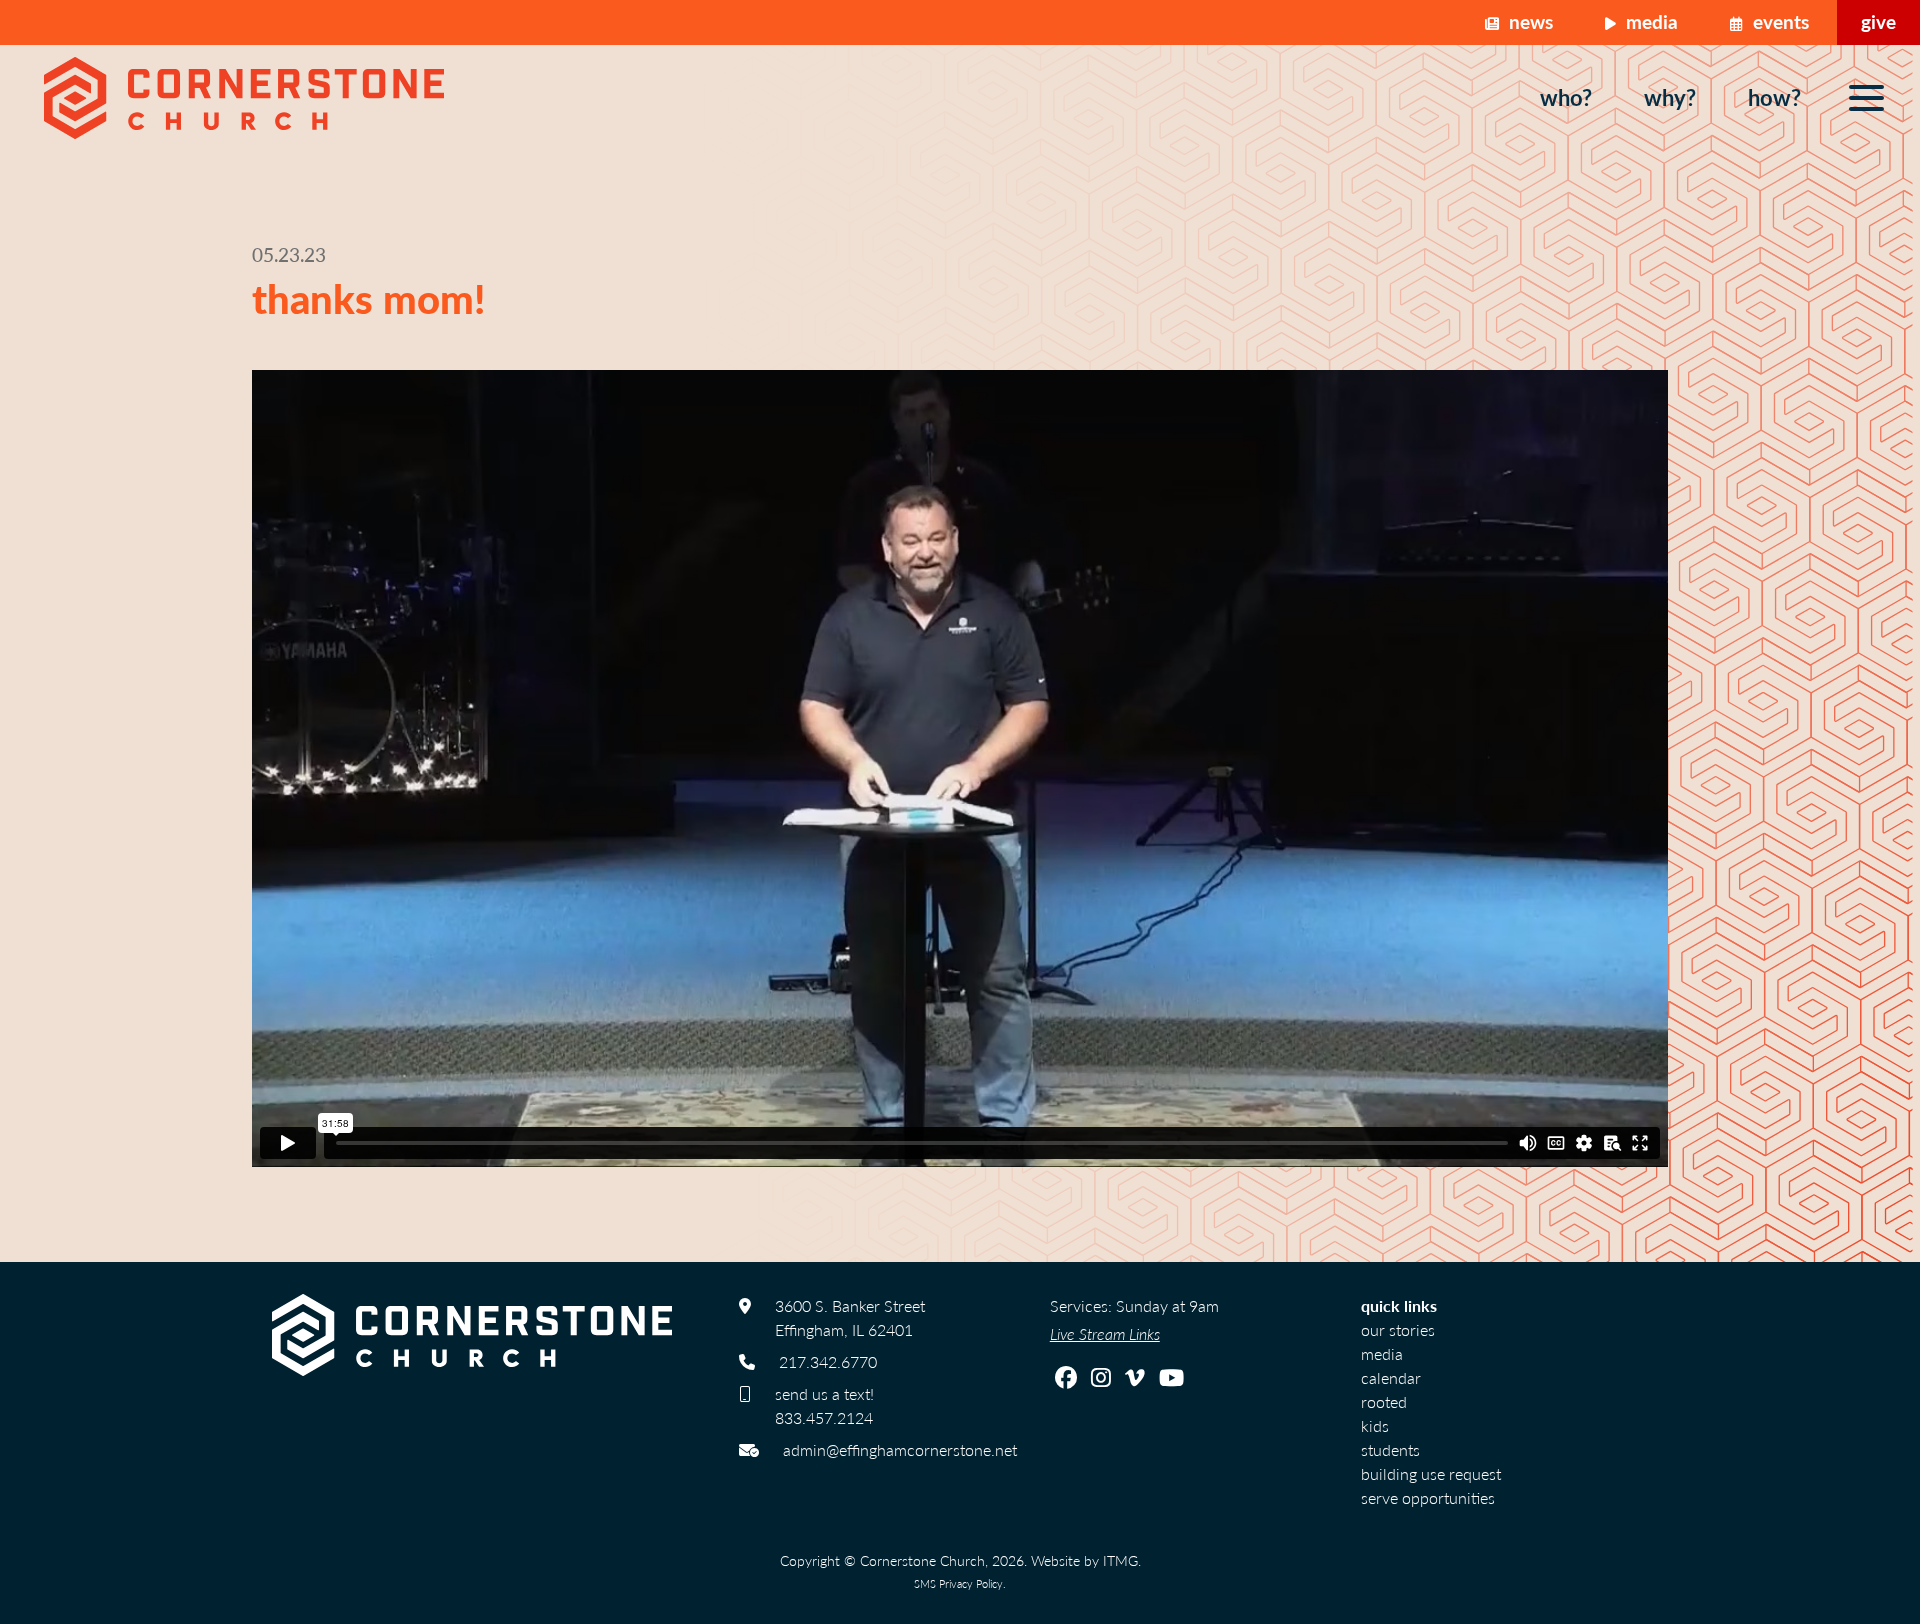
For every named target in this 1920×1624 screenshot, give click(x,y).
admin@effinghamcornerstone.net (900, 1449)
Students (1390, 1449)
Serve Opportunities (1428, 1497)
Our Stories (1398, 1329)
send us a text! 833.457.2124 (824, 1405)
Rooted (1384, 1401)
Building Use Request (1431, 1473)
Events (1778, 21)
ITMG (1120, 1560)
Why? (1670, 97)
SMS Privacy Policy (958, 1583)
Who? (1566, 97)
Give (1878, 21)
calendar (1391, 1377)
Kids (1375, 1425)
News (1528, 21)
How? (1774, 97)
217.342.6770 (828, 1361)
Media (1649, 21)
